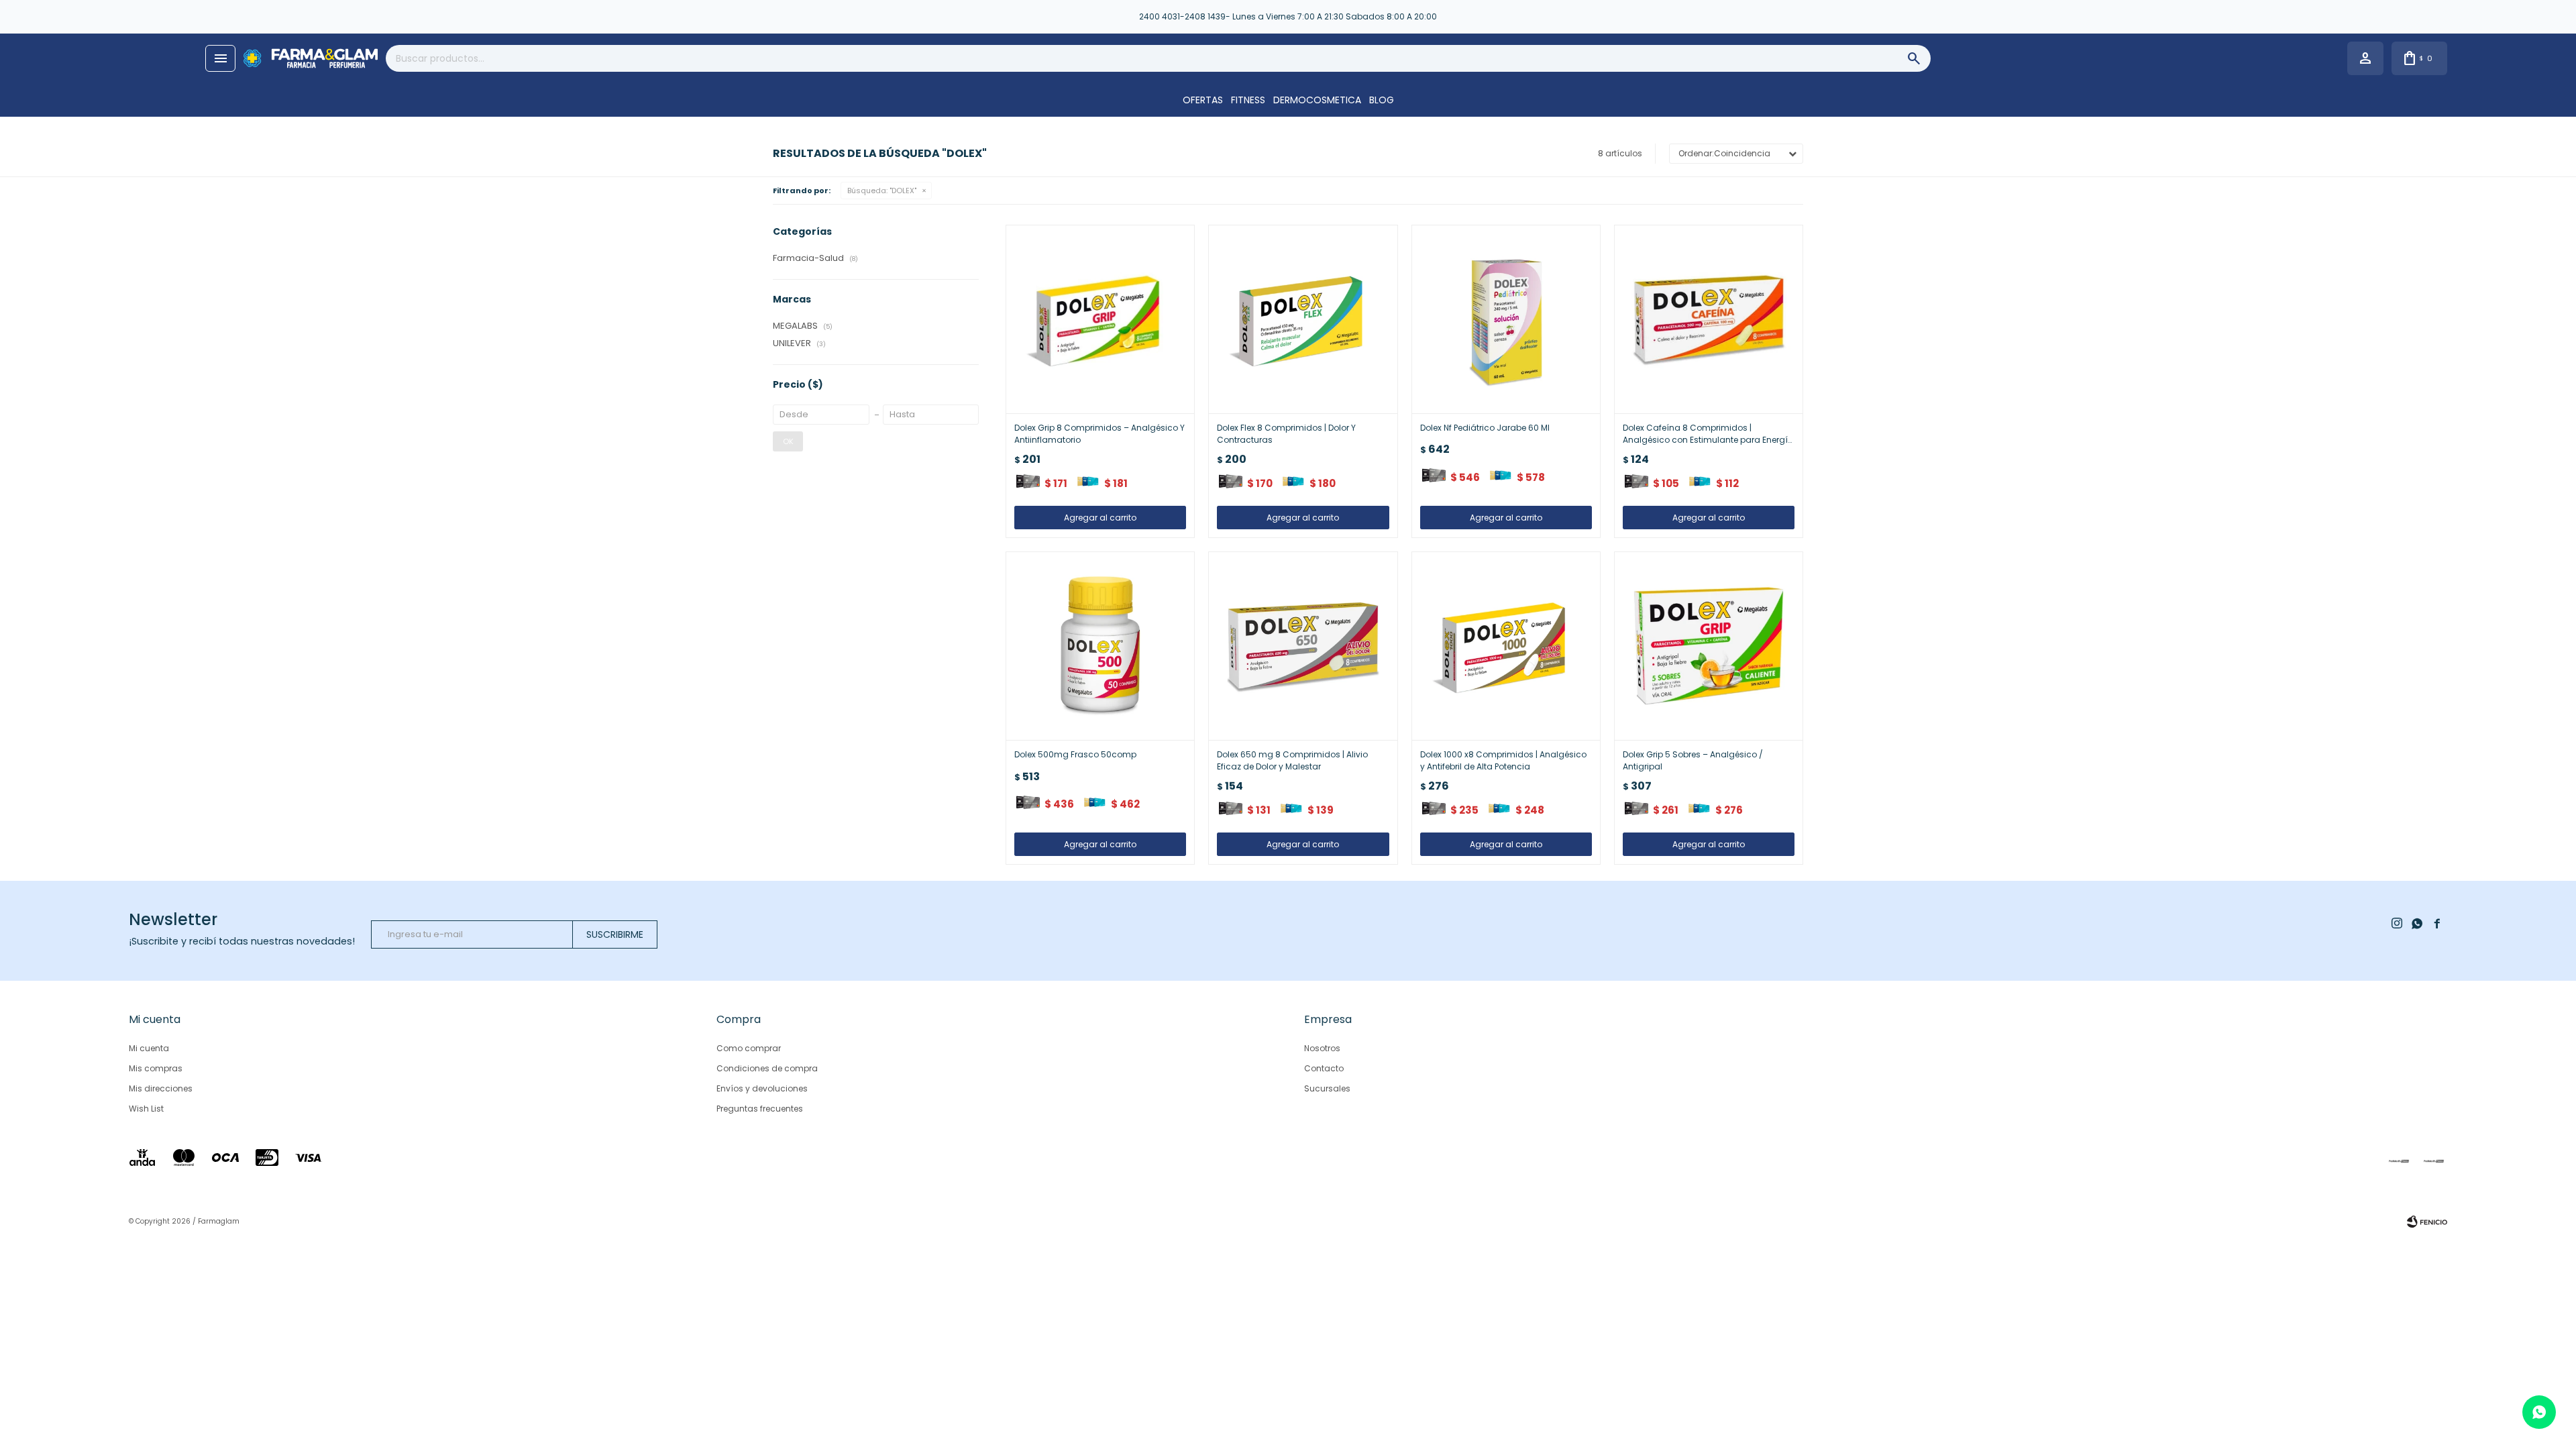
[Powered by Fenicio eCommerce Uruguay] (2427, 1222)
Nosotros (1322, 1048)
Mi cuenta (149, 1048)
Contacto (1324, 1068)
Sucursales (1327, 1088)
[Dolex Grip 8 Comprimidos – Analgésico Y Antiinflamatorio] (1100, 319)
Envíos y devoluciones (762, 1088)
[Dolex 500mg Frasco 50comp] (1100, 646)
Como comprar (749, 1048)
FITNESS (1248, 100)
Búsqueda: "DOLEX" (882, 191)
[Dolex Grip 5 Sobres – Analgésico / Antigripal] (1709, 646)
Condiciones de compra (767, 1068)
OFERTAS (1203, 100)
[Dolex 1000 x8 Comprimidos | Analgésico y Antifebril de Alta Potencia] (1506, 646)
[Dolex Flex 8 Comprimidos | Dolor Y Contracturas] (1303, 319)
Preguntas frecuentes (760, 1109)
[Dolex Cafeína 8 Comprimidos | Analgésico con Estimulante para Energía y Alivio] (1709, 319)
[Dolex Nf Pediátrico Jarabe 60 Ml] (1506, 319)
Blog (1382, 100)
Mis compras (156, 1068)
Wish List (146, 1109)
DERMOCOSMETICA (1317, 100)
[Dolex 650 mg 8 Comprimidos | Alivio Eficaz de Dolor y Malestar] (1303, 646)
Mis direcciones (161, 1088)
